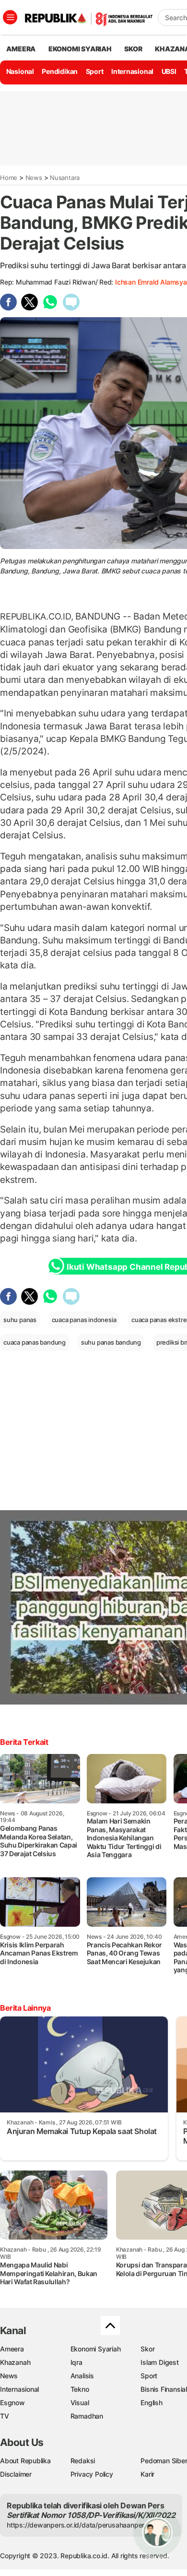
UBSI (169, 71)
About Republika (25, 2461)
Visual (80, 2403)
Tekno (80, 2389)
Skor (147, 2349)
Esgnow (12, 2403)
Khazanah (15, 2362)
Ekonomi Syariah (80, 49)
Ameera (12, 2349)
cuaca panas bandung (35, 1342)
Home (9, 178)
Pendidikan (60, 71)
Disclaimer (16, 2474)
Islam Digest (159, 2362)
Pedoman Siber (164, 2461)
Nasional (20, 71)
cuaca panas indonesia (84, 1320)
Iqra (76, 2362)
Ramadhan (87, 2416)
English (152, 2403)
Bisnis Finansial (164, 2389)
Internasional (132, 71)
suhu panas (20, 1320)
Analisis (82, 2376)
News (34, 178)
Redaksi (83, 2461)
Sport (95, 71)
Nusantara (65, 178)
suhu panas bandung (111, 1342)
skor (133, 49)
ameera (21, 49)
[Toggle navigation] (10, 17)
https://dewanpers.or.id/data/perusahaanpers (77, 2525)
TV (5, 2416)
